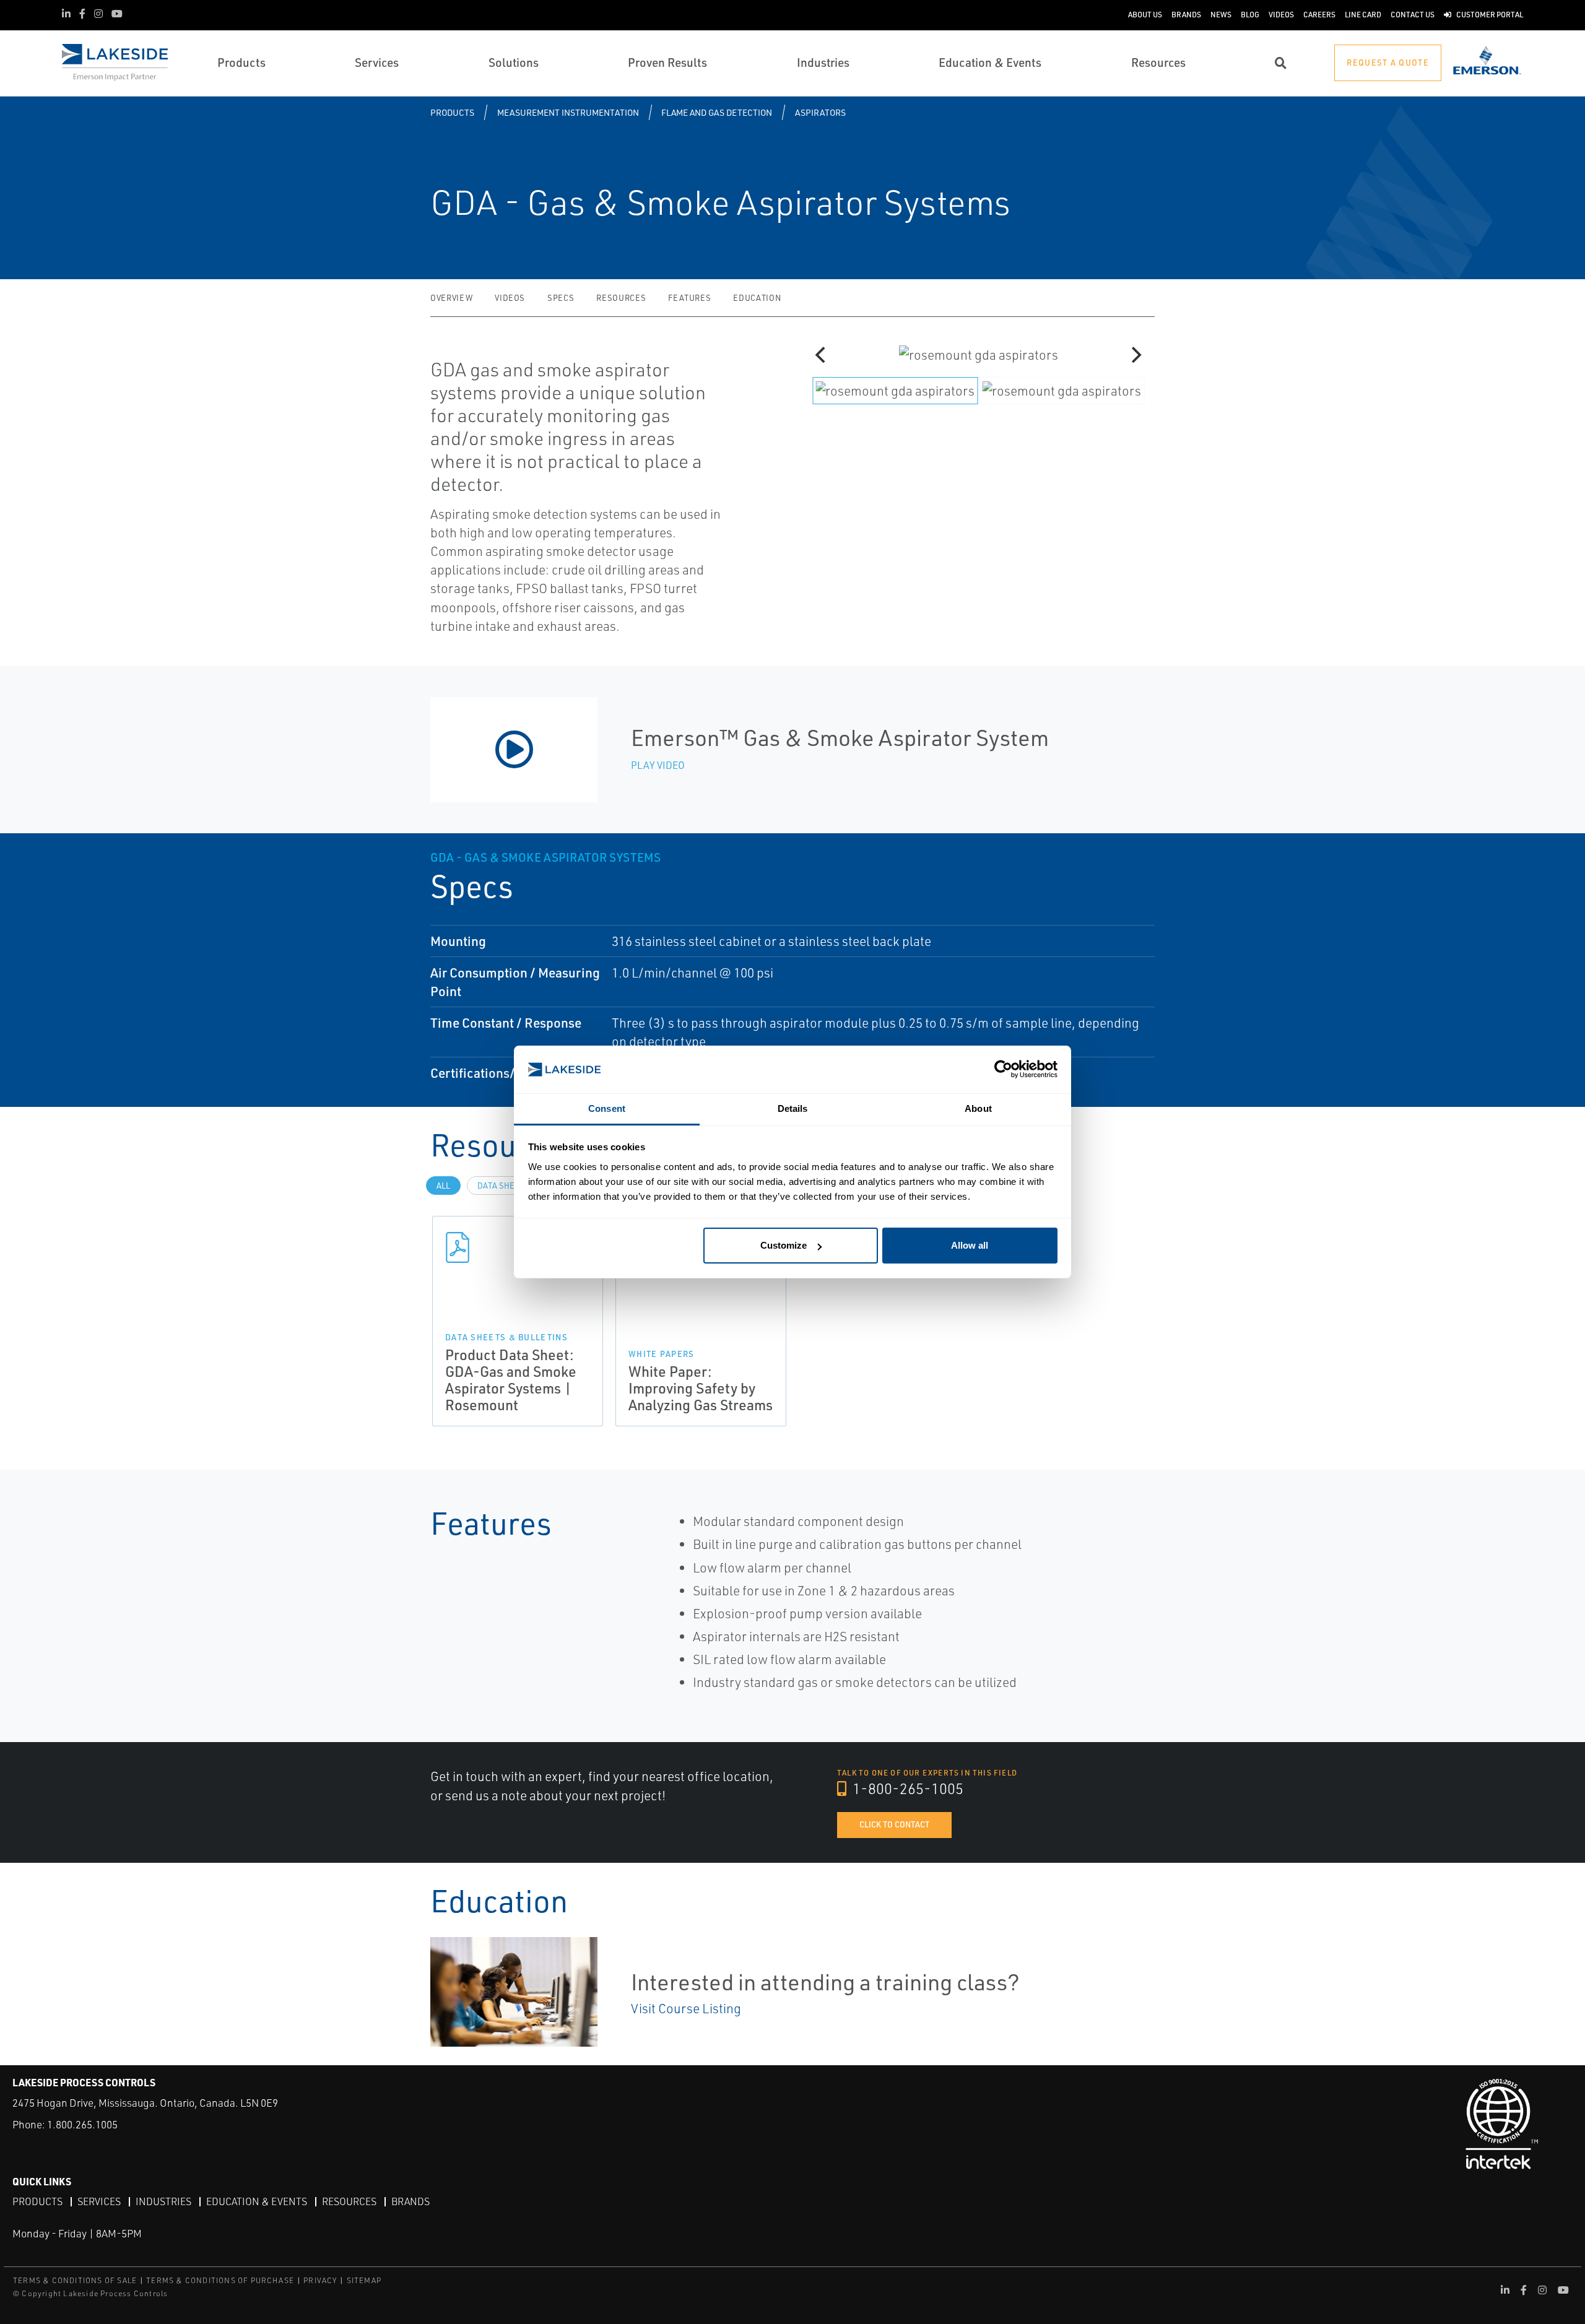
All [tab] (443, 1186)
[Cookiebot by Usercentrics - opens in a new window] (1003, 1069)
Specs (561, 298)
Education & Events (257, 2201)
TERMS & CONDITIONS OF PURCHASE (220, 2280)
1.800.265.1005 (82, 2124)
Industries (163, 2201)
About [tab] (978, 1108)
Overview (451, 298)
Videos (510, 298)
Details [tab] (793, 1108)
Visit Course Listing (686, 2008)
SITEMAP (364, 2280)
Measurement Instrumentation (568, 112)
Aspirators (820, 112)
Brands (410, 2201)
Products (452, 112)
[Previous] (822, 355)
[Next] (1135, 355)
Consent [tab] (607, 1108)
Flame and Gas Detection (717, 112)
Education (757, 298)
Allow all (970, 1245)
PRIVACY (320, 2280)
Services (99, 2201)
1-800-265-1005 (906, 1789)
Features (689, 298)
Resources (621, 298)
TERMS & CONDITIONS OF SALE (75, 2280)
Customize (784, 1245)
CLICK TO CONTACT (894, 1824)
